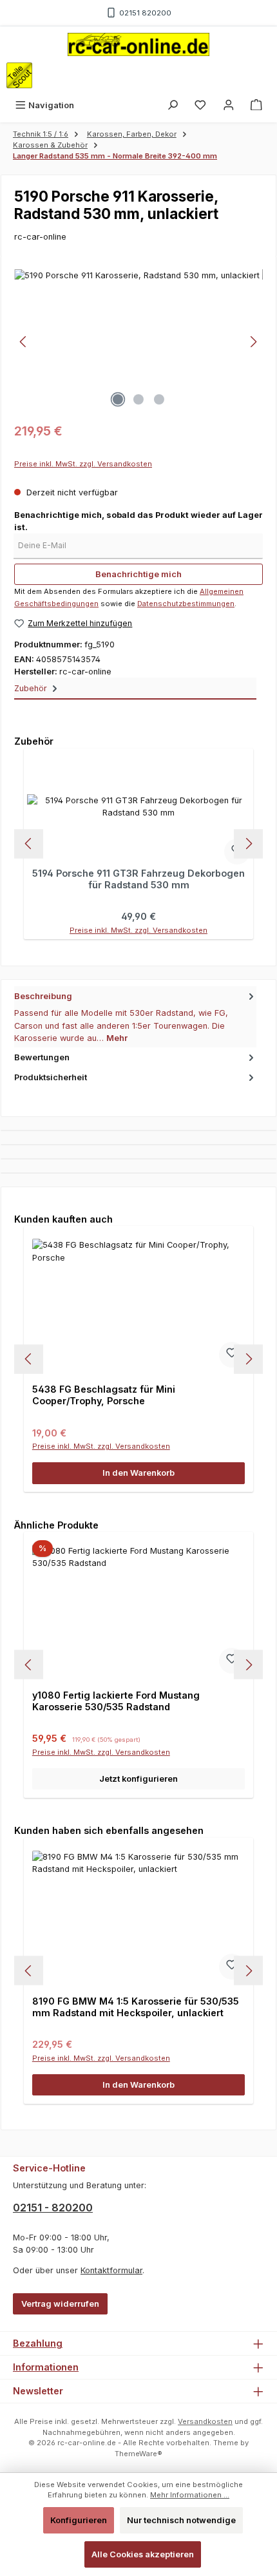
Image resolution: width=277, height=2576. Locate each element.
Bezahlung (38, 2343)
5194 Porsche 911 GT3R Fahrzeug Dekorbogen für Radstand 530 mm (138, 879)
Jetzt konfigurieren (138, 1779)
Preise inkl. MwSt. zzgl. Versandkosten (83, 464)
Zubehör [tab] (32, 688)
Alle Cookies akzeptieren (143, 2554)
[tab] (135, 1017)
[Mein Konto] (229, 105)
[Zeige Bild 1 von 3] (118, 399)
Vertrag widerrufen (60, 2304)
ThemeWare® (138, 2454)
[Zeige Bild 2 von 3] (138, 399)
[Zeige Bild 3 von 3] (159, 399)
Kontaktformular (111, 2270)
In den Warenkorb (138, 1473)
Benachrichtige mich (138, 574)
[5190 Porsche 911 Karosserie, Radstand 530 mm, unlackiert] (138, 342)
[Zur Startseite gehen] (138, 44)
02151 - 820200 (53, 2208)
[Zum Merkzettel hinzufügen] (232, 1355)
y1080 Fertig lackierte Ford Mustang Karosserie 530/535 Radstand (116, 1701)
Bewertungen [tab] (42, 1057)
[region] (138, 342)
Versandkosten (205, 2421)
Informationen (46, 2367)
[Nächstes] (253, 342)
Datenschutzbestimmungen (186, 604)
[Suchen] (173, 105)
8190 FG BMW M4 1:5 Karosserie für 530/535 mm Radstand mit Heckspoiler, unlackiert (136, 2007)
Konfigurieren (79, 2520)
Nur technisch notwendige (181, 2520)
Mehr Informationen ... (190, 2495)
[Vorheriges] (24, 342)
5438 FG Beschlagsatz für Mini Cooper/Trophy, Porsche (104, 1395)
